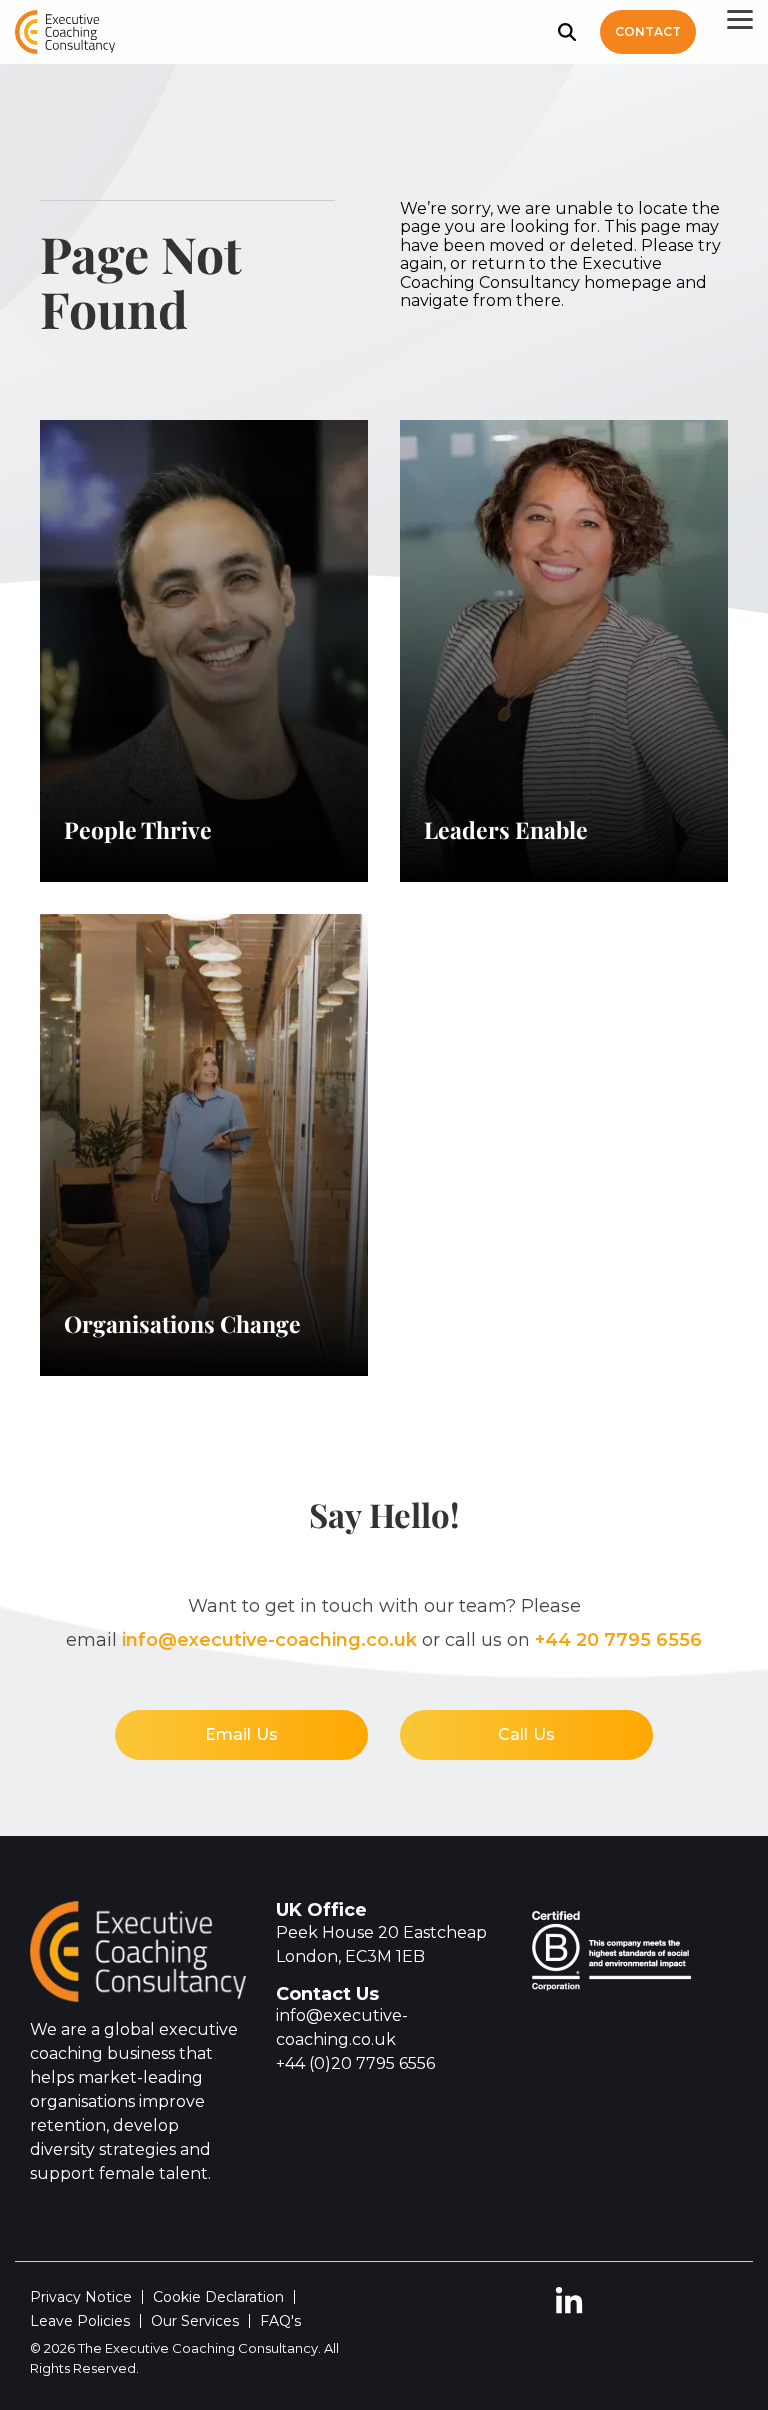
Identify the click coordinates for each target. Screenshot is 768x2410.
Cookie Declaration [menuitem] (218, 2297)
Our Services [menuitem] (195, 2321)
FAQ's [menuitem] (280, 2321)
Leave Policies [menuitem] (80, 2321)
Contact (648, 31)
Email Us (241, 1734)
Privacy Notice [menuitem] (81, 2297)
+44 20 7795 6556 (618, 1640)
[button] (740, 18)
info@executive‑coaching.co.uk (269, 1640)
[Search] (567, 32)
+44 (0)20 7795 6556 (355, 2063)
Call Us (526, 1734)
